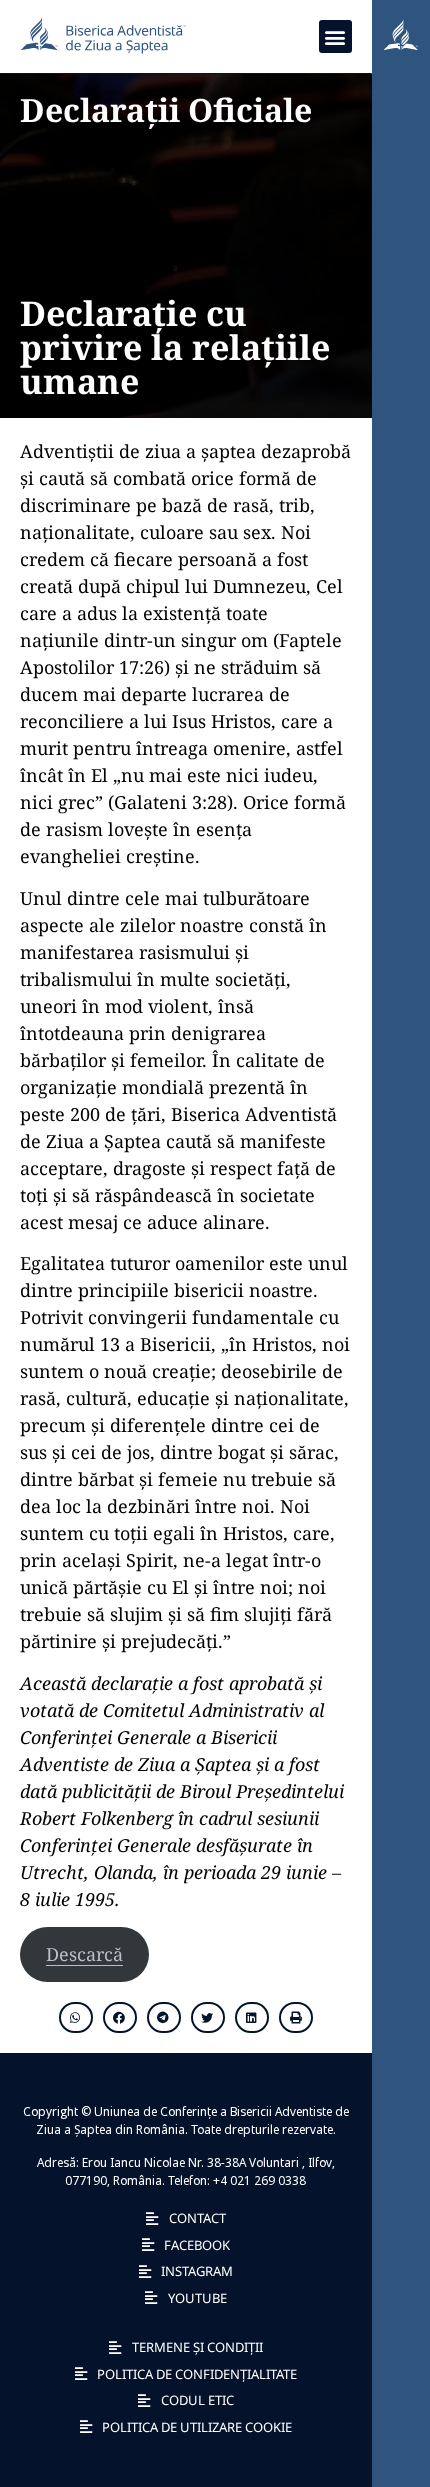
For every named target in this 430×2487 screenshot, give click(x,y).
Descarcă (84, 1954)
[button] (335, 36)
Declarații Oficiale (166, 109)
